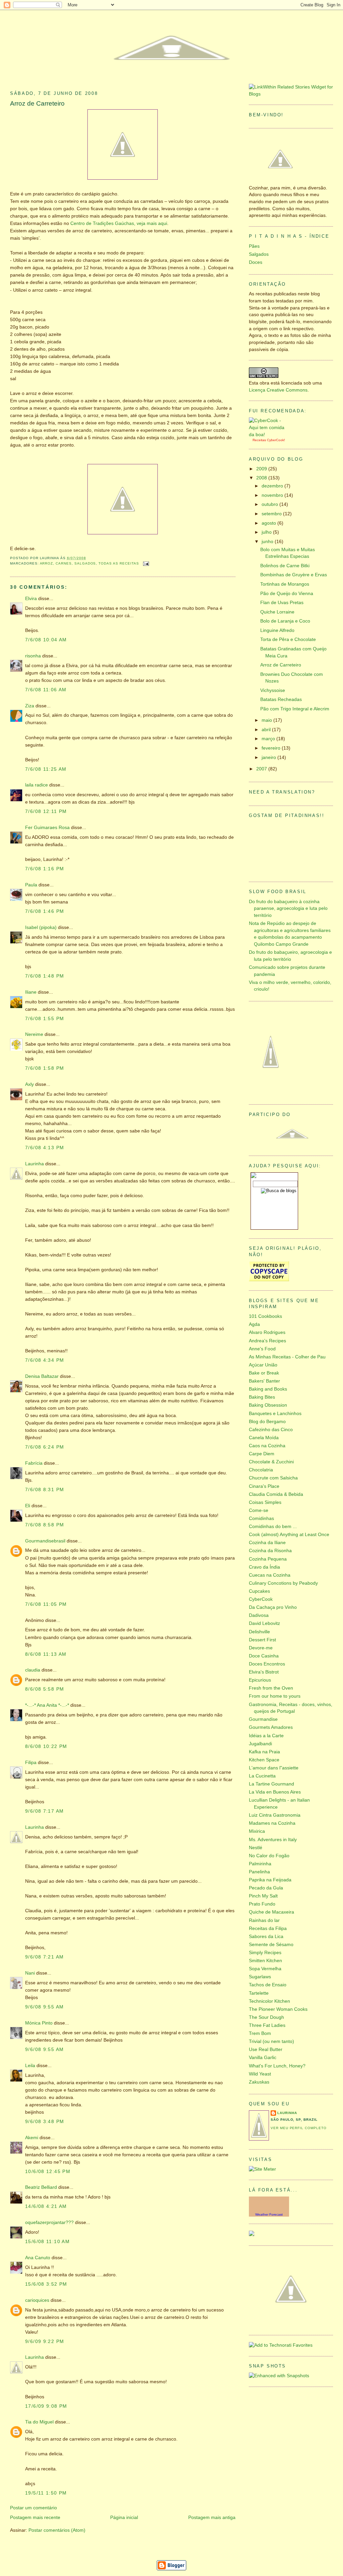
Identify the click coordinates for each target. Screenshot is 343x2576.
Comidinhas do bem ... (273, 1527)
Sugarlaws (260, 1977)
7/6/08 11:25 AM (46, 769)
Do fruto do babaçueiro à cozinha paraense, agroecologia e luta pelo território (288, 909)
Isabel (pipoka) (41, 927)
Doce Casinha (264, 1656)
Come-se (259, 1510)
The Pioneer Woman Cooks (278, 2009)
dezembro (273, 486)
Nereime (34, 1034)
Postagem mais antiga (212, 2518)
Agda (254, 1324)
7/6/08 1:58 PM (45, 1068)
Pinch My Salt (263, 1896)
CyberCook (276, 440)
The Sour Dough (266, 2017)
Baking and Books (268, 1389)
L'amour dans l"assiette (274, 1768)
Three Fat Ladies (267, 2025)
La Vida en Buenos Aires (275, 1792)
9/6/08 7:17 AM (44, 1811)
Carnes (64, 563)
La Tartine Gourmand (271, 1784)
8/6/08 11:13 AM (46, 1654)
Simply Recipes (265, 1953)
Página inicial (124, 2518)
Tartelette (259, 1993)
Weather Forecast (269, 2214)
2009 (262, 469)
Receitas (259, 440)
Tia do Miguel (39, 2422)
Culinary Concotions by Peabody (283, 1583)
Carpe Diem (262, 1454)
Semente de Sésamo (271, 1945)
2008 (262, 478)
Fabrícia (34, 1463)
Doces (256, 262)
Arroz (47, 563)
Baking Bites (262, 1397)
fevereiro (272, 748)
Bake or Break (264, 1373)
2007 (262, 769)
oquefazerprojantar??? (49, 2222)
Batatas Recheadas (281, 699)
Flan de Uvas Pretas (282, 603)
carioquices (37, 2300)
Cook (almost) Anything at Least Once (289, 1535)
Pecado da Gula (266, 1888)
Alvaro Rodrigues (267, 1332)
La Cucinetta (262, 1776)
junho (268, 542)
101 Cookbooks (265, 1316)
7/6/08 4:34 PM (45, 1360)
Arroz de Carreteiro (37, 103)
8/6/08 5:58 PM (45, 1689)
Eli (28, 1506)
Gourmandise (263, 1719)
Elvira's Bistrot (264, 1672)
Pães (254, 246)
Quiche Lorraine (277, 612)
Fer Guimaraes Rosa (47, 828)
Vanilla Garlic (263, 2058)
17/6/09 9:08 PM (46, 2406)
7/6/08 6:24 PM (45, 1447)
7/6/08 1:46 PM (45, 911)
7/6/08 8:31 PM (45, 1490)
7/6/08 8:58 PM (45, 1525)
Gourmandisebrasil (45, 1541)
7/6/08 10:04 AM (46, 640)
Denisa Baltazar (42, 1376)
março (269, 739)
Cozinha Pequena (268, 1559)
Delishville (259, 1632)
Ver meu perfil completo (299, 2128)
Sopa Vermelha (265, 1969)
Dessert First (262, 1640)
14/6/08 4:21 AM (46, 2206)
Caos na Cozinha (267, 1446)
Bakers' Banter (264, 1381)
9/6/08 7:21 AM (44, 1957)
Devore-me (261, 1648)
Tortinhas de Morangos (285, 584)
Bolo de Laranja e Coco (285, 621)
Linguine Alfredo (277, 630)
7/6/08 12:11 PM (46, 811)
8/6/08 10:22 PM (46, 1746)
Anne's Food (262, 1349)
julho (267, 532)
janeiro (269, 757)
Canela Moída (264, 1438)
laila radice (37, 785)
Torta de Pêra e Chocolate (288, 639)
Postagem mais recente (35, 2518)
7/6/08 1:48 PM (45, 976)
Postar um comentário (33, 2508)
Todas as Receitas (119, 563)
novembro (273, 495)
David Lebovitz (264, 1623)
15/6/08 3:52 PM (46, 2284)
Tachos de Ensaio (268, 1985)
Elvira (31, 599)
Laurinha (35, 1164)
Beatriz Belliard (41, 2187)
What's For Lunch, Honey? (277, 2066)
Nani (30, 1973)
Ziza (30, 706)
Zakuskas (259, 2082)
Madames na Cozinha (272, 1823)
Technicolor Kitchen (269, 2001)
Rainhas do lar (264, 1920)
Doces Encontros (267, 1664)
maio (267, 720)
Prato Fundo (262, 1904)
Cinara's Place (264, 1486)
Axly (29, 1084)
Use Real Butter (266, 2050)
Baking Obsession (268, 1405)
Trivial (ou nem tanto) (271, 2041)
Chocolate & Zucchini (271, 1462)
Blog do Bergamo (267, 1422)
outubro (270, 504)
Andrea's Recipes (267, 1341)
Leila (30, 2066)
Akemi (32, 2138)
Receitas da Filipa (268, 1928)
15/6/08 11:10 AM (47, 2242)
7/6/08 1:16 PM (45, 869)
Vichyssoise (273, 690)
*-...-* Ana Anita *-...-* (47, 1705)
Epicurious (260, 1680)
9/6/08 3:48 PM (45, 2122)
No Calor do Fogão (269, 1856)
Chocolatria (261, 1470)
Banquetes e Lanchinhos (275, 1414)
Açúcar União (263, 1365)
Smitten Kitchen (265, 1961)
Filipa (31, 1763)
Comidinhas (261, 1518)
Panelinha (259, 1872)
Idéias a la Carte (266, 1736)
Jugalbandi (260, 1744)
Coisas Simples (265, 1502)
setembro (272, 514)
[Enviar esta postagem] (145, 563)
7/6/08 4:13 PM (45, 1148)
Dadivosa (259, 1615)
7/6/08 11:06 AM (46, 690)
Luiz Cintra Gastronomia (275, 1815)
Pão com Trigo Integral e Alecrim (295, 709)
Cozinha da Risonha (270, 1551)
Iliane (31, 992)
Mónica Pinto (39, 2023)
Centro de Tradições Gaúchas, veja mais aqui (119, 223)
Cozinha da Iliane (267, 1543)
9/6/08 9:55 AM (44, 2007)
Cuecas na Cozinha (270, 1575)
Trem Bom (260, 2033)
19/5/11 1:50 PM (46, 2493)
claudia (33, 1670)
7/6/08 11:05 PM (46, 1604)
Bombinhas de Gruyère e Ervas (294, 575)
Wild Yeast (260, 2074)
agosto (269, 523)
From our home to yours (275, 1696)
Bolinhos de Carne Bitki (285, 566)
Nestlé (256, 1848)
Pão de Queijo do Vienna (287, 594)
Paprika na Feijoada (270, 1880)
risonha (33, 656)
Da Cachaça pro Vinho (273, 1607)
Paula (31, 885)
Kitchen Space (264, 1760)
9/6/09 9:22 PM (45, 2341)
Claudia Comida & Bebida (276, 1494)
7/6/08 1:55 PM (45, 1019)
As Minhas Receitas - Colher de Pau (287, 1357)
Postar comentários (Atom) (57, 2530)
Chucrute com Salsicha (273, 1478)
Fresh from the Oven (271, 1688)
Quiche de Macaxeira (271, 1912)
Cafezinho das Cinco (271, 1430)
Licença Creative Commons (278, 390)
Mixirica (257, 1831)
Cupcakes (259, 1591)
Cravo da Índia (264, 1567)
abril (267, 730)
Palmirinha (260, 1864)
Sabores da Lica (266, 1937)
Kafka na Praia (264, 1752)
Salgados (85, 563)
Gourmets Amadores (271, 1727)
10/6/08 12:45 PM (48, 2172)
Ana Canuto (38, 2258)
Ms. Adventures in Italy (273, 1840)
